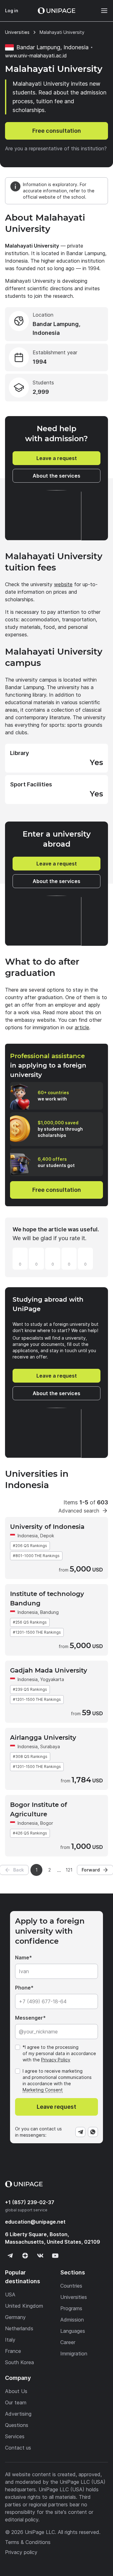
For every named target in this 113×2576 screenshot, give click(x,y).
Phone (23, 1988)
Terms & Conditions (28, 2542)
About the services (56, 476)
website (63, 584)
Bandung (49, 1612)
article (82, 1027)
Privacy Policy (56, 2060)
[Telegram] (80, 2132)
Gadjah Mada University (49, 1670)
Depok (47, 1536)
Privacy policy (21, 2552)
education (35, 2222)
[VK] (40, 2256)
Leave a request (57, 458)
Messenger (29, 2018)
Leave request (56, 2107)
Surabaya (50, 1746)
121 (69, 1870)
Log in (12, 11)
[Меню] (101, 11)
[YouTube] (55, 2256)
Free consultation (57, 131)
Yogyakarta (52, 1679)
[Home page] (56, 11)
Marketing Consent (43, 2090)
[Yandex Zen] (25, 2256)
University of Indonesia (47, 1527)
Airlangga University (43, 1738)
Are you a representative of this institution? (56, 148)
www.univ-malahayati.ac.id (36, 56)
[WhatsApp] (93, 2132)
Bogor (47, 1823)
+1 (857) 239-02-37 (30, 2202)
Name (22, 1957)
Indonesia (28, 1536)
